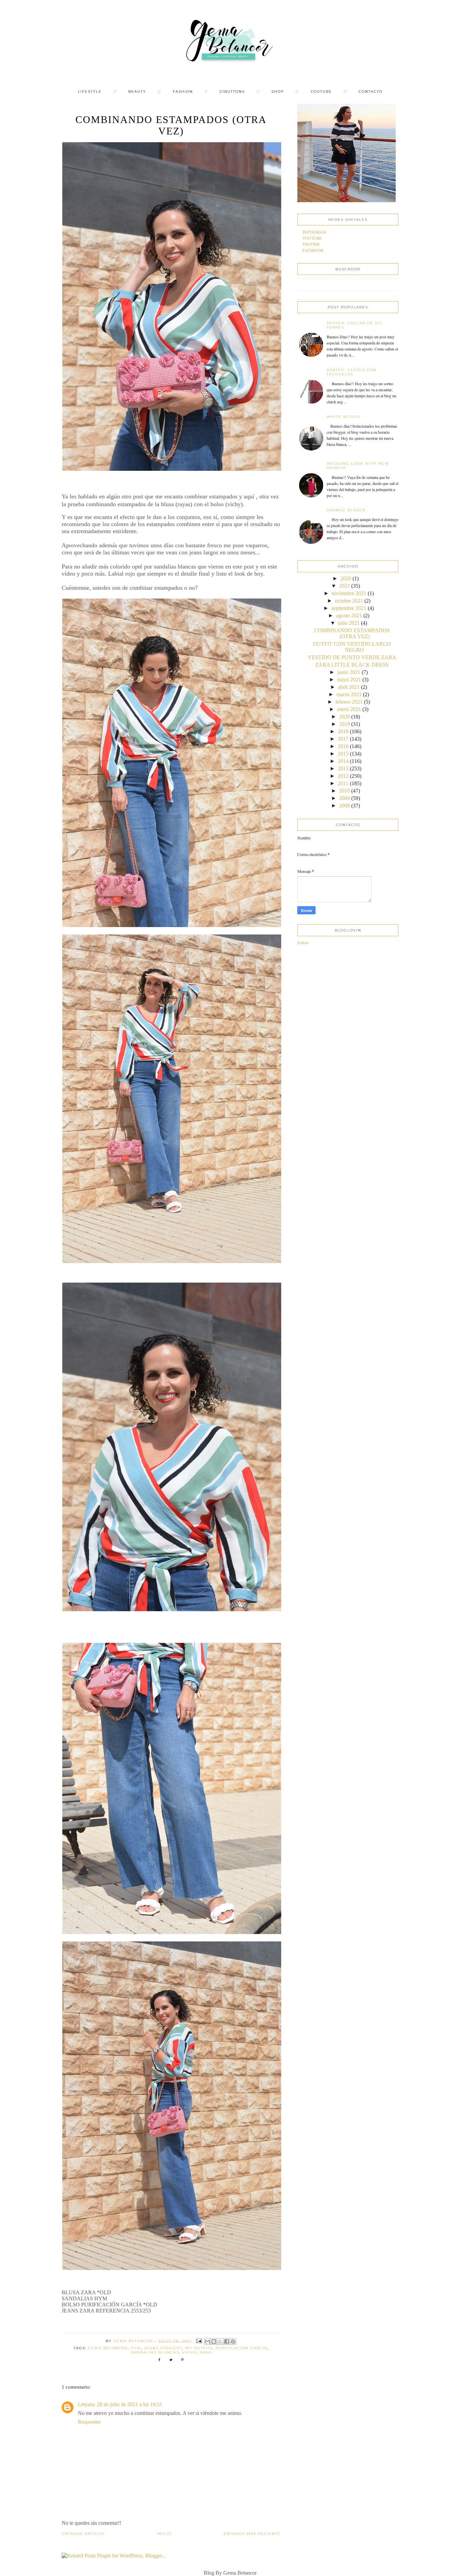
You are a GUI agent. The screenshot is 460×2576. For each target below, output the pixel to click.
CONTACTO (371, 91)
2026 (346, 578)
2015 (343, 754)
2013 (343, 769)
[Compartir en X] (220, 2341)
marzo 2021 (349, 694)
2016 (343, 746)
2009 (344, 798)
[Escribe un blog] (214, 2341)
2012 (343, 776)
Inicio (164, 2534)
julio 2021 (349, 623)
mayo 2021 (349, 680)
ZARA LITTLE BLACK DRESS (352, 665)
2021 (344, 586)
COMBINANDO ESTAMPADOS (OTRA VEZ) (352, 633)
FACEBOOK (313, 250)
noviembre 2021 (349, 593)
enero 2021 (349, 709)
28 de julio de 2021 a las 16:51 (130, 2404)
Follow (303, 943)
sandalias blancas (155, 2352)
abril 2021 (349, 687)
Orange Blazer (346, 510)
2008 (344, 806)
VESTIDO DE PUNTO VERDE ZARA (352, 657)
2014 (343, 761)
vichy (189, 2352)
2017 (343, 739)
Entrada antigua (83, 2534)
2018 (343, 731)
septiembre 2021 (349, 608)
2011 (343, 783)
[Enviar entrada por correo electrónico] (199, 2341)
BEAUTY (137, 91)
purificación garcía (241, 2348)
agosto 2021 (349, 616)
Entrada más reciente (252, 2534)
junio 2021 (349, 672)
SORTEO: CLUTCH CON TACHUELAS (352, 372)
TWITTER (311, 244)
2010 (344, 791)
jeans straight (163, 2348)
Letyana (86, 2404)
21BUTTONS (232, 91)
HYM (136, 2348)
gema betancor (108, 2348)
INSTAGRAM (314, 232)
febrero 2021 (349, 702)
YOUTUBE (321, 91)
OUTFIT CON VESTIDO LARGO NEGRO (352, 647)
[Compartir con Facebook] (227, 2341)
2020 (344, 717)
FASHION (183, 91)
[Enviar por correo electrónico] (207, 2341)
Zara (205, 2352)
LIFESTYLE (90, 91)
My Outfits (199, 2348)
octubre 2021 (349, 601)
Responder (89, 2422)
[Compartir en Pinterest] (233, 2341)
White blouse (344, 417)
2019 (344, 724)
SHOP (278, 91)
